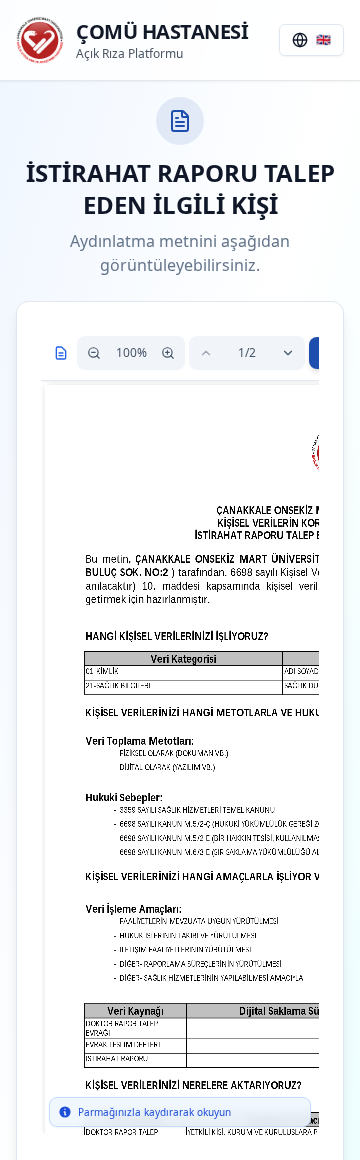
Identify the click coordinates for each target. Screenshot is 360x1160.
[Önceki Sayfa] (206, 353)
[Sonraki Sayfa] (288, 353)
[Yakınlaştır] (168, 353)
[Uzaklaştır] (94, 353)
